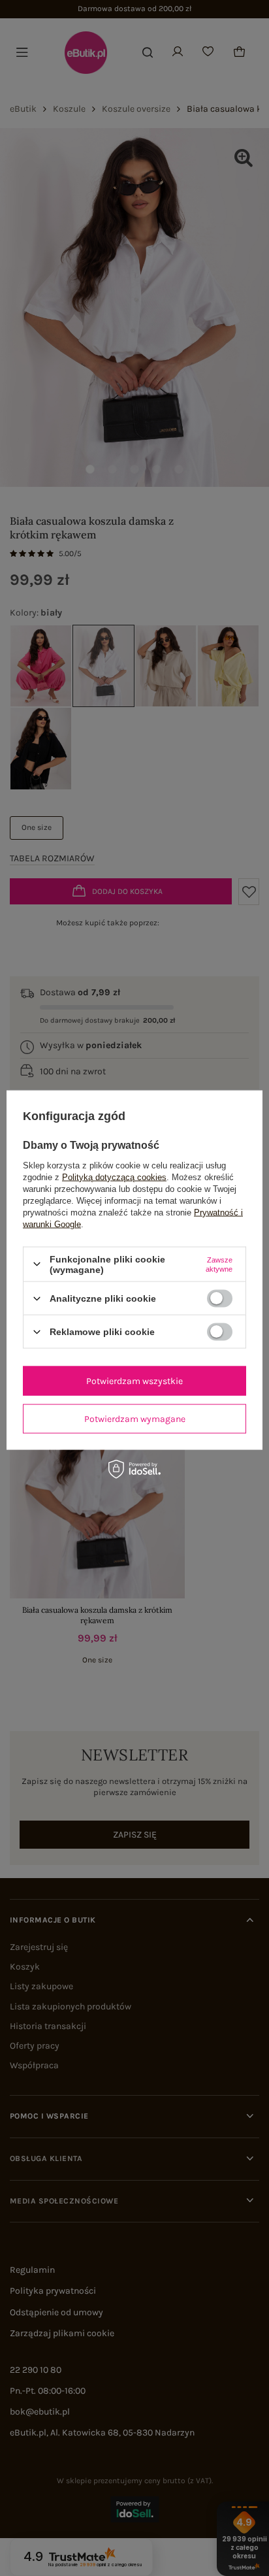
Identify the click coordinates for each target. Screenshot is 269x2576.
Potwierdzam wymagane (135, 1418)
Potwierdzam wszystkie (134, 1380)
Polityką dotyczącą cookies (114, 1177)
